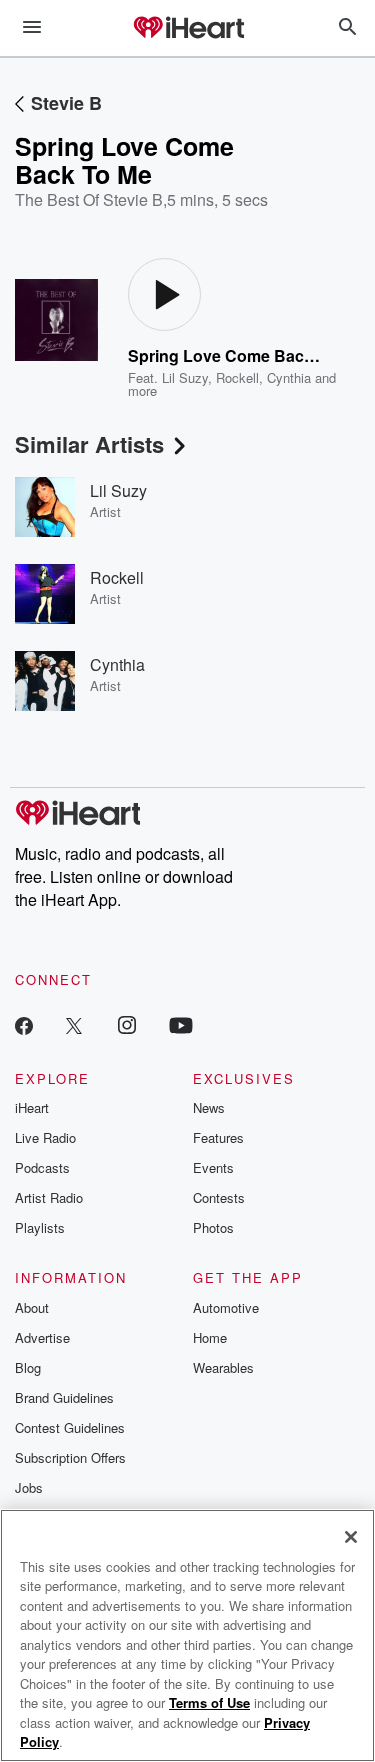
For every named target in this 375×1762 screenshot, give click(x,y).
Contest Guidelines (70, 1427)
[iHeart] (188, 29)
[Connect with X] (74, 1024)
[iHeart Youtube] (181, 1024)
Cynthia (289, 377)
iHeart (32, 1107)
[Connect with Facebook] (24, 1024)
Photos (213, 1227)
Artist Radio (49, 1197)
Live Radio (45, 1137)
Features (218, 1137)
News (209, 1107)
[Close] (351, 1537)
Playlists (40, 1227)
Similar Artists (89, 444)
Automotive (226, 1307)
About (32, 1307)
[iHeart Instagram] (127, 1024)
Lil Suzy (185, 377)
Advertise (42, 1337)
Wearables (223, 1367)
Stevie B (66, 103)
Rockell (237, 377)
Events (213, 1167)
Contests (219, 1197)
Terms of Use (209, 1702)
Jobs (29, 1487)
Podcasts (42, 1167)
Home (210, 1337)
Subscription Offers (70, 1457)
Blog (28, 1367)
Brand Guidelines (64, 1397)
